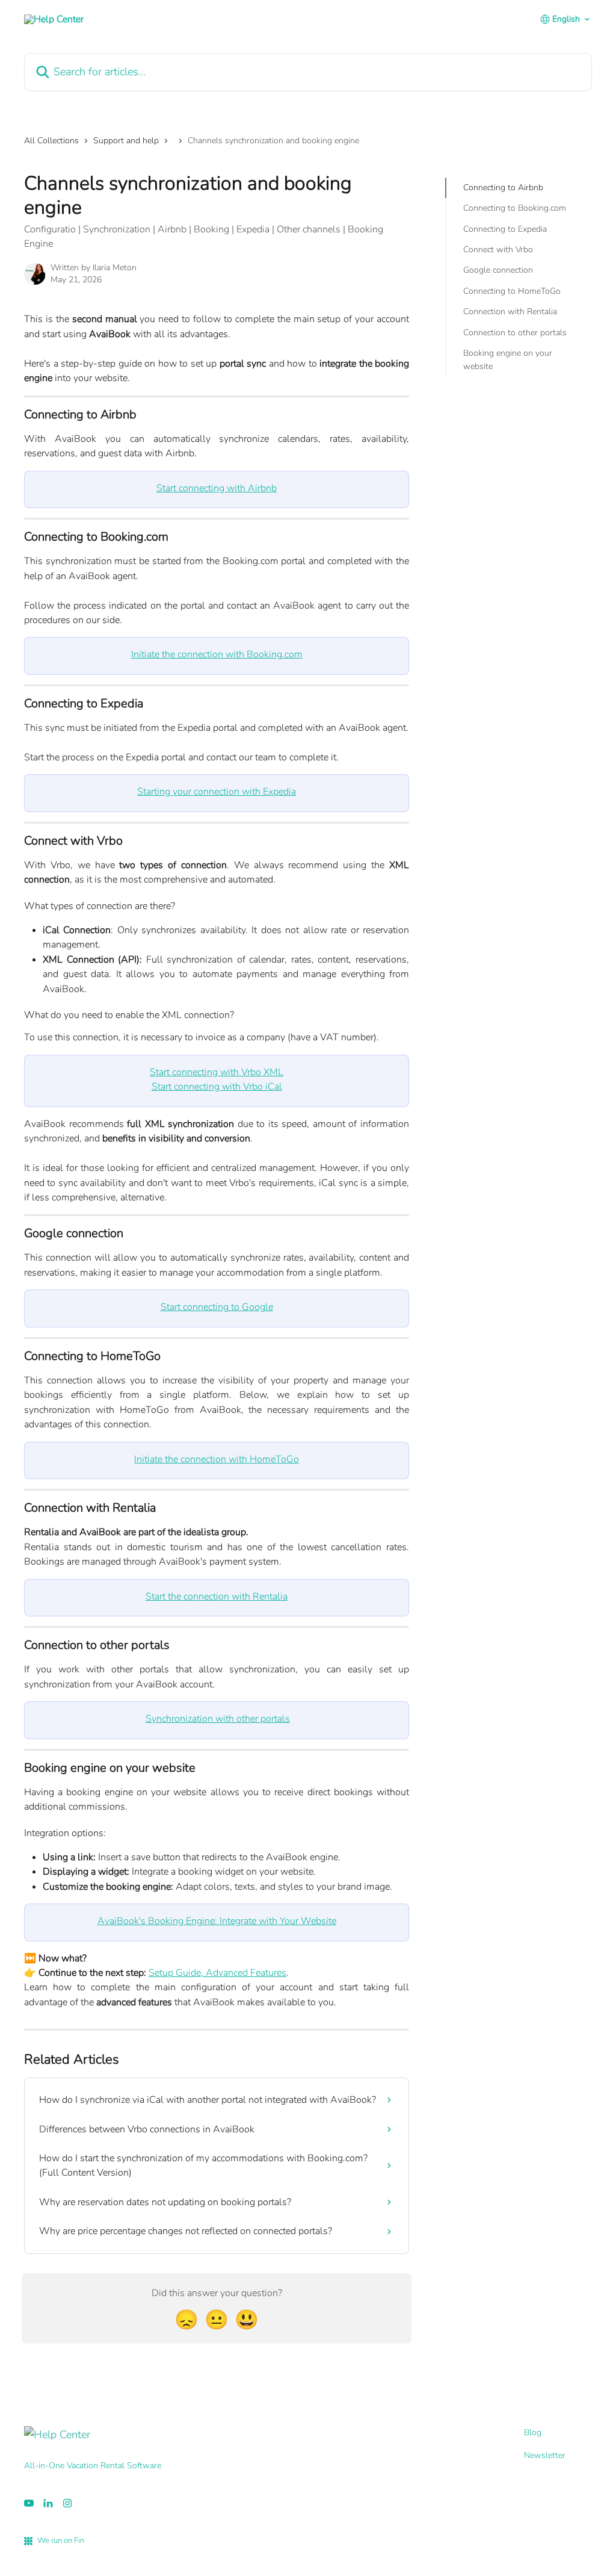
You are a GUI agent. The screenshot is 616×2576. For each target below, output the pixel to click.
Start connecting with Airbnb (217, 488)
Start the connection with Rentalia (217, 1597)
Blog (533, 2432)
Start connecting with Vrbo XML (217, 1072)
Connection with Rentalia (510, 312)
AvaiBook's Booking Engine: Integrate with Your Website (217, 1921)
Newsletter (545, 2455)
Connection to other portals (515, 333)
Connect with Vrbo (498, 250)
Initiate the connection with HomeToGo (217, 1459)
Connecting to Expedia (505, 229)
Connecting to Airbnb (503, 188)
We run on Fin (61, 2540)
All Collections (51, 141)
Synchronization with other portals (218, 1719)
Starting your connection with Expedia (217, 792)
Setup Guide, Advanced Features (217, 1973)
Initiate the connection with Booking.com (217, 654)
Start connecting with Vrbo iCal (217, 1087)
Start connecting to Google (217, 1307)
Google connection (498, 270)
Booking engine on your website (508, 360)
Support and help (126, 141)
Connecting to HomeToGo (512, 291)
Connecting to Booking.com (515, 208)
